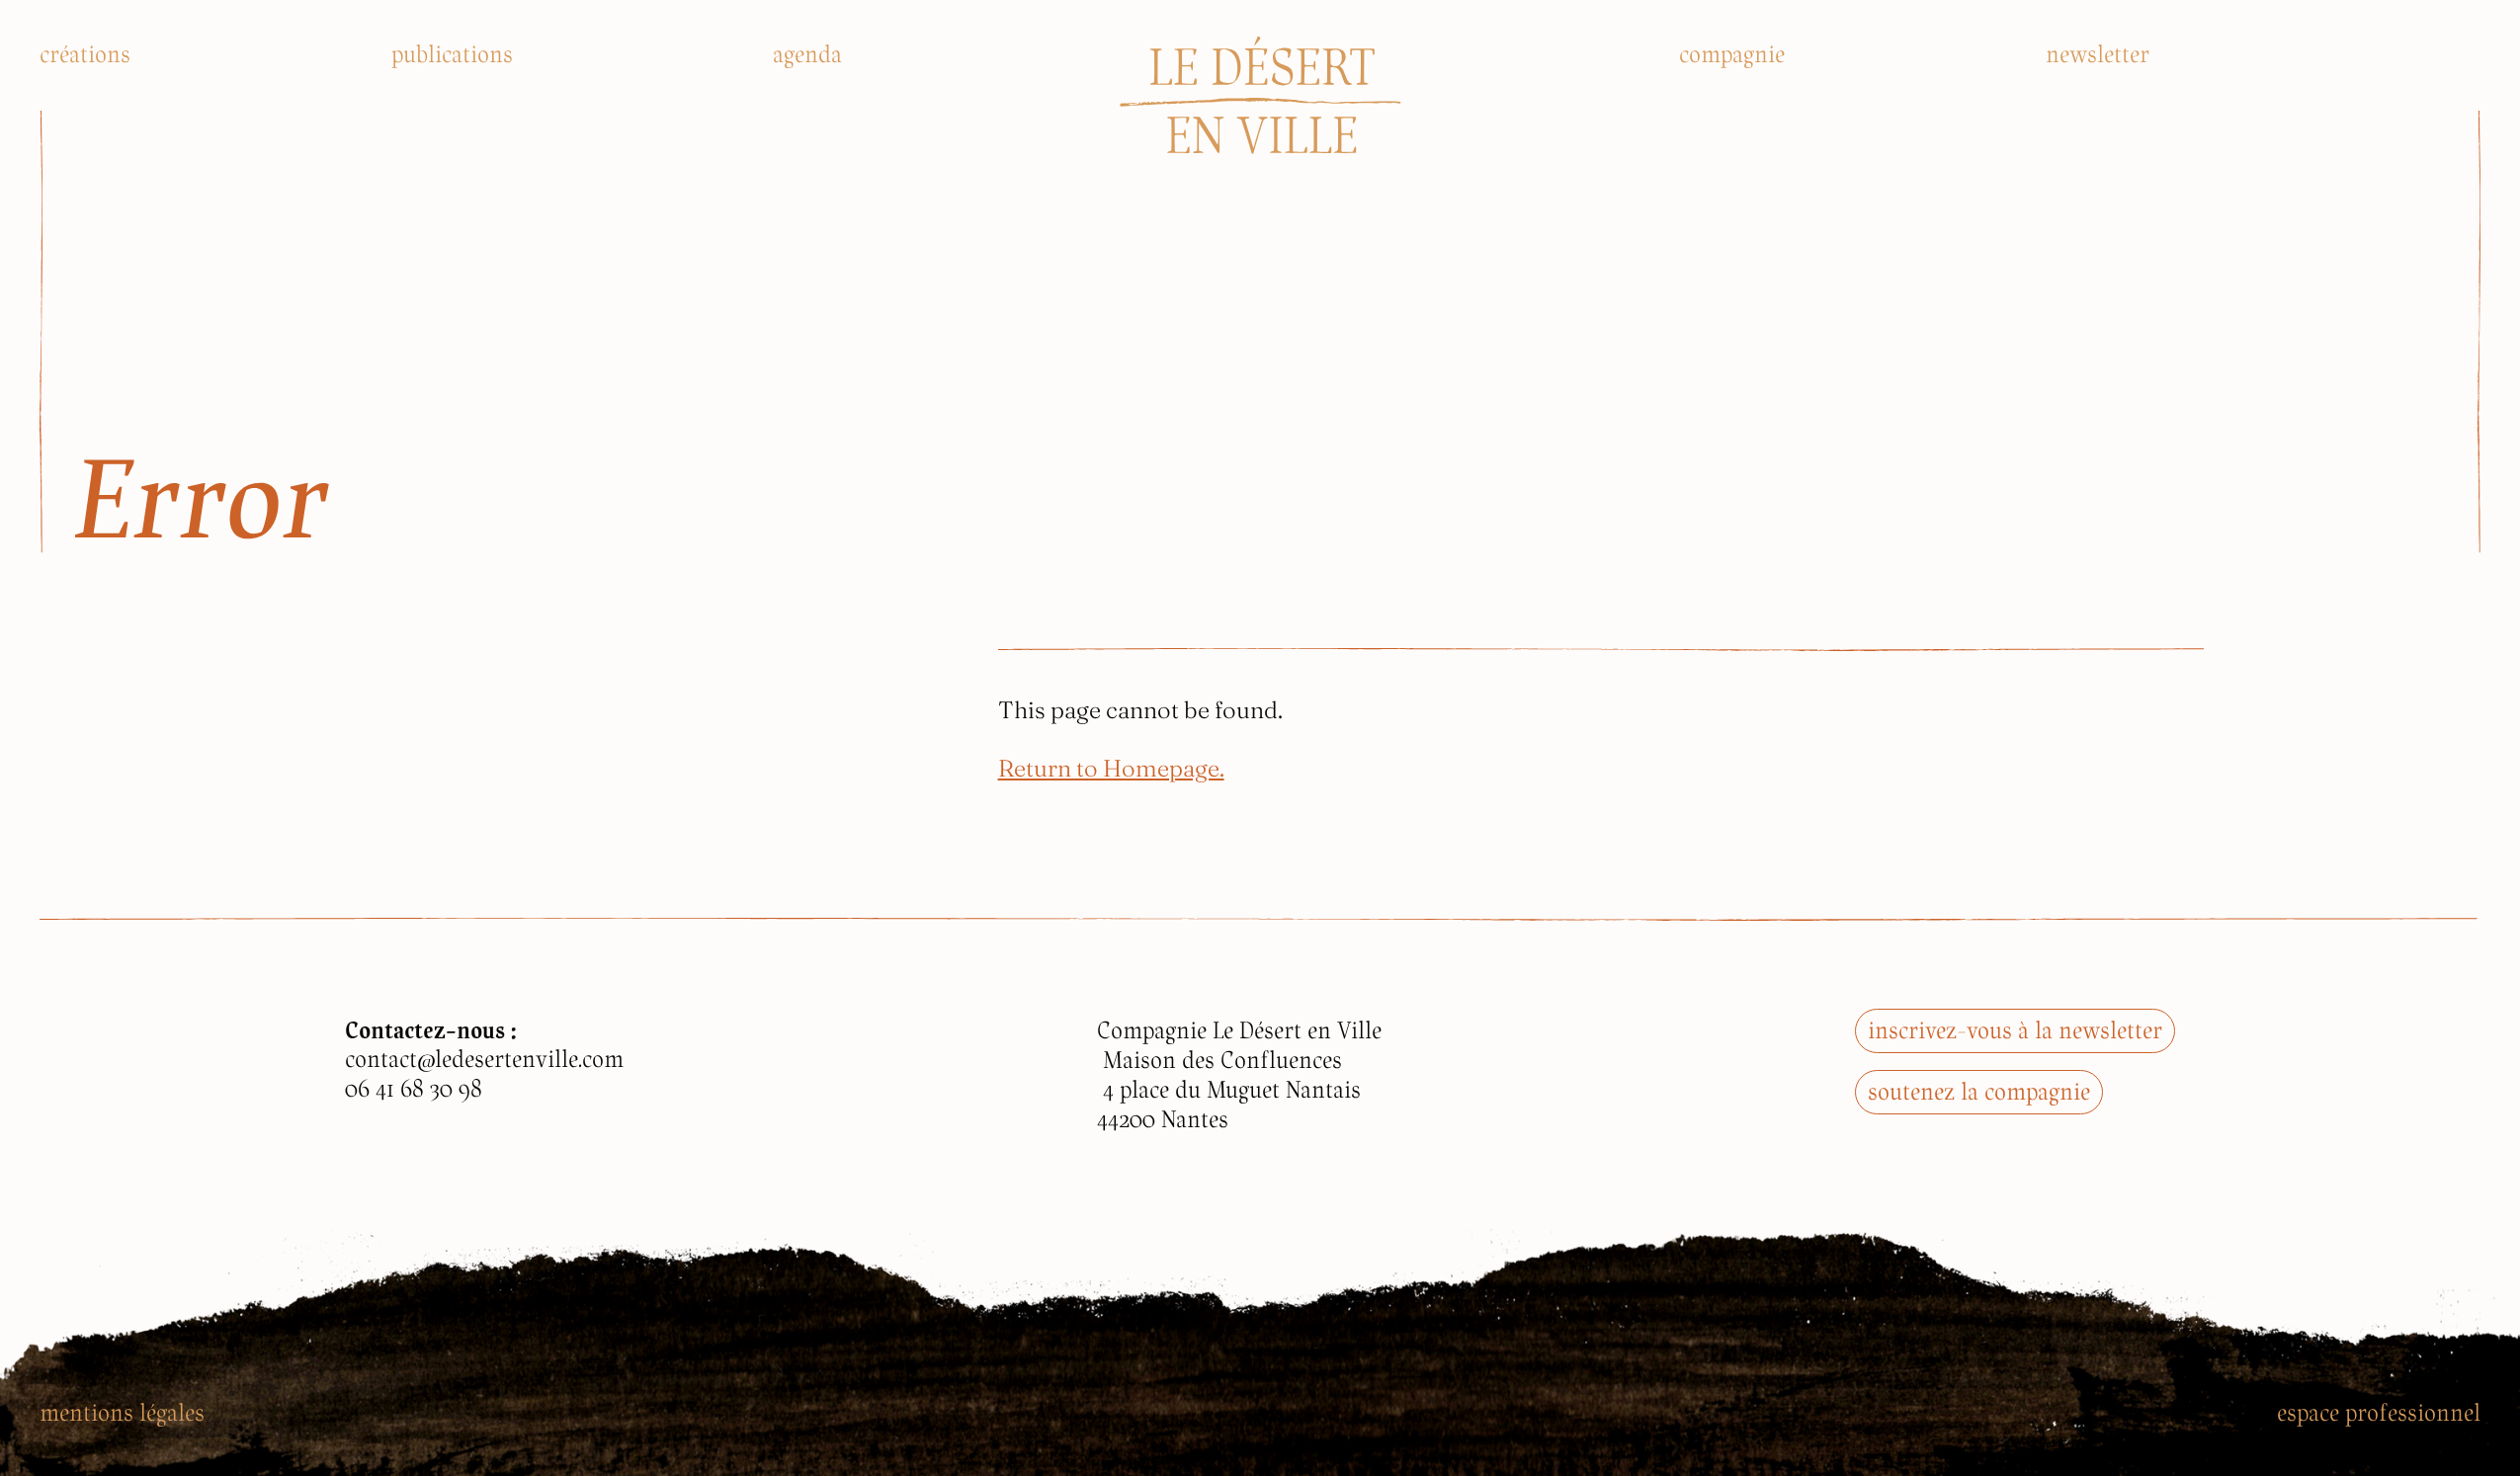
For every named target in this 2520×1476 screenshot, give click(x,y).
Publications (452, 54)
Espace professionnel (2379, 1412)
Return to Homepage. (1111, 766)
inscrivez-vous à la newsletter (2015, 1030)
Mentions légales (122, 1412)
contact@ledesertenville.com (484, 1059)
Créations (85, 54)
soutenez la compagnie (1979, 1091)
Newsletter (2098, 54)
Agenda (807, 54)
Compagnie (1732, 54)
